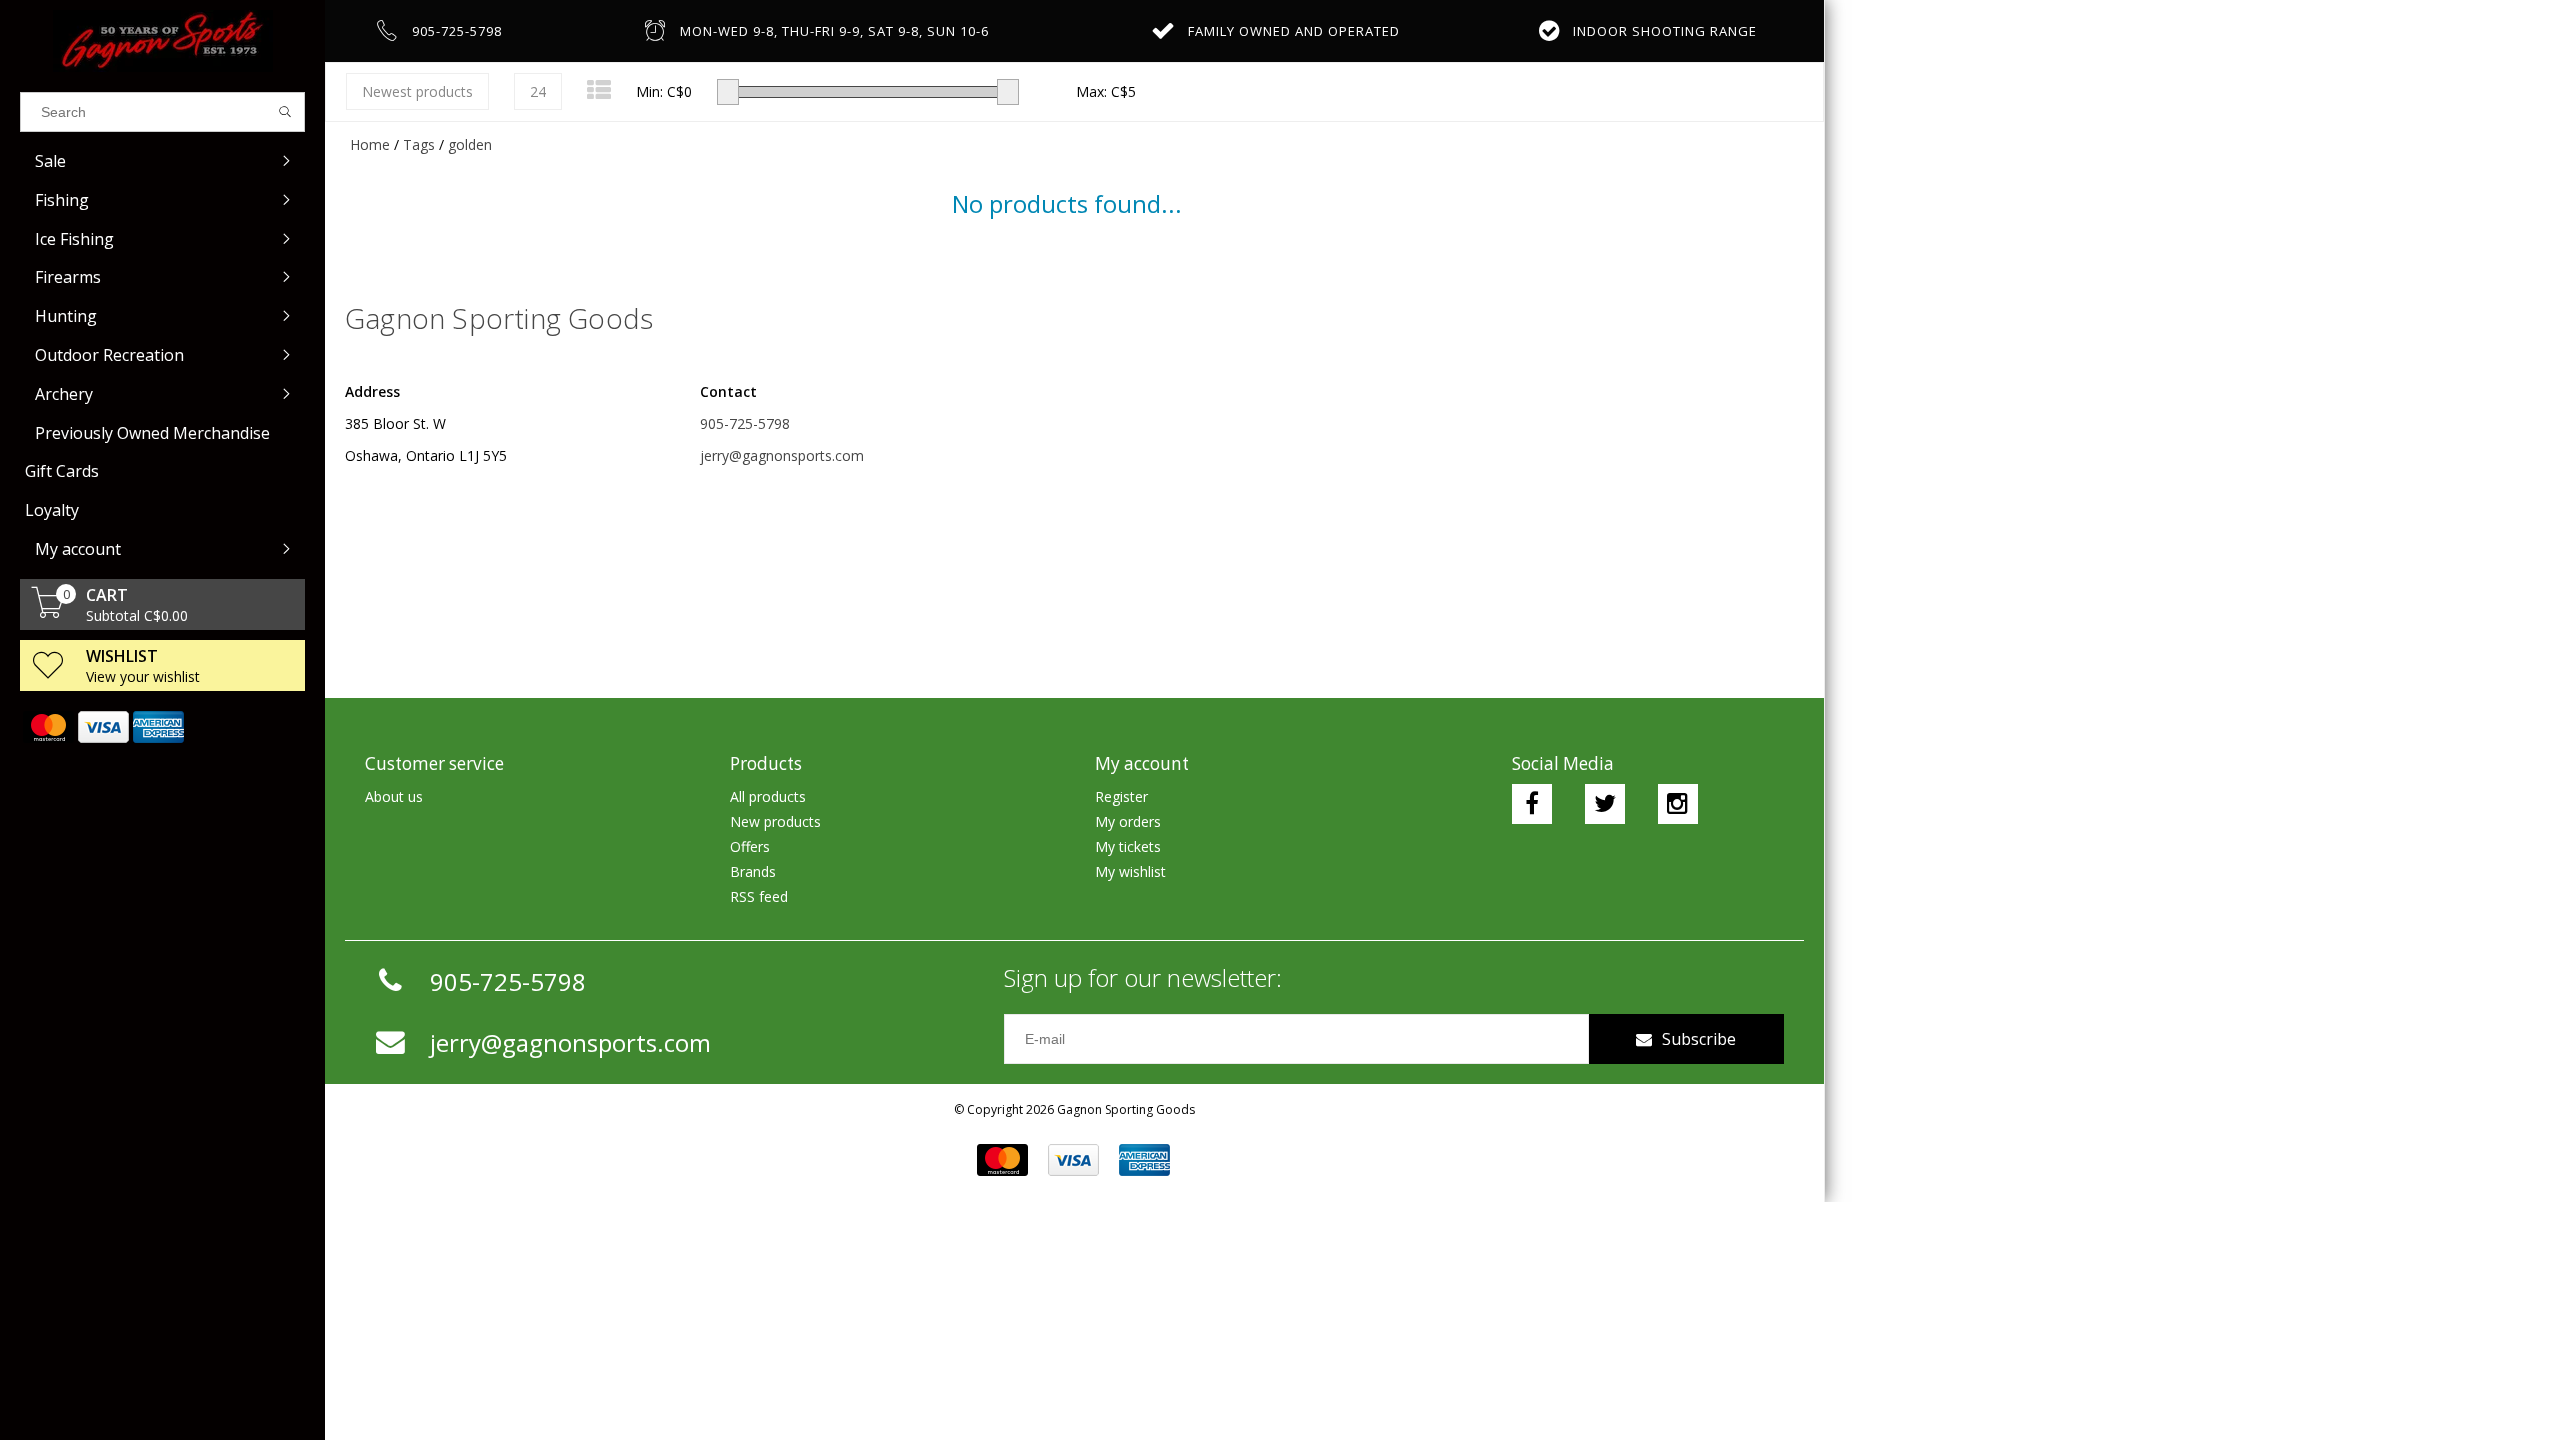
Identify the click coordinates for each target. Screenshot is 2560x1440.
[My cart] (48, 612)
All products (768, 796)
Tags (419, 144)
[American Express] (157, 727)
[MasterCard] (47, 727)
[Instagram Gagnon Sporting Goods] (1678, 804)
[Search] (285, 112)
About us (394, 796)
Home (370, 144)
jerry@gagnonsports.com (782, 455)
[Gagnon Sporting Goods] (162, 41)
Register (1121, 796)
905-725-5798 (745, 423)
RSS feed (759, 896)
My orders (1128, 821)
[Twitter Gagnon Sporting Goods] (1605, 804)
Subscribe (1699, 1039)
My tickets (1128, 846)
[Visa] (102, 727)
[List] (599, 89)
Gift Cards (62, 471)
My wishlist (1130, 871)
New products (775, 821)
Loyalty (52, 510)
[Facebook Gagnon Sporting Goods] (1532, 804)
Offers (750, 846)
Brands (753, 871)
